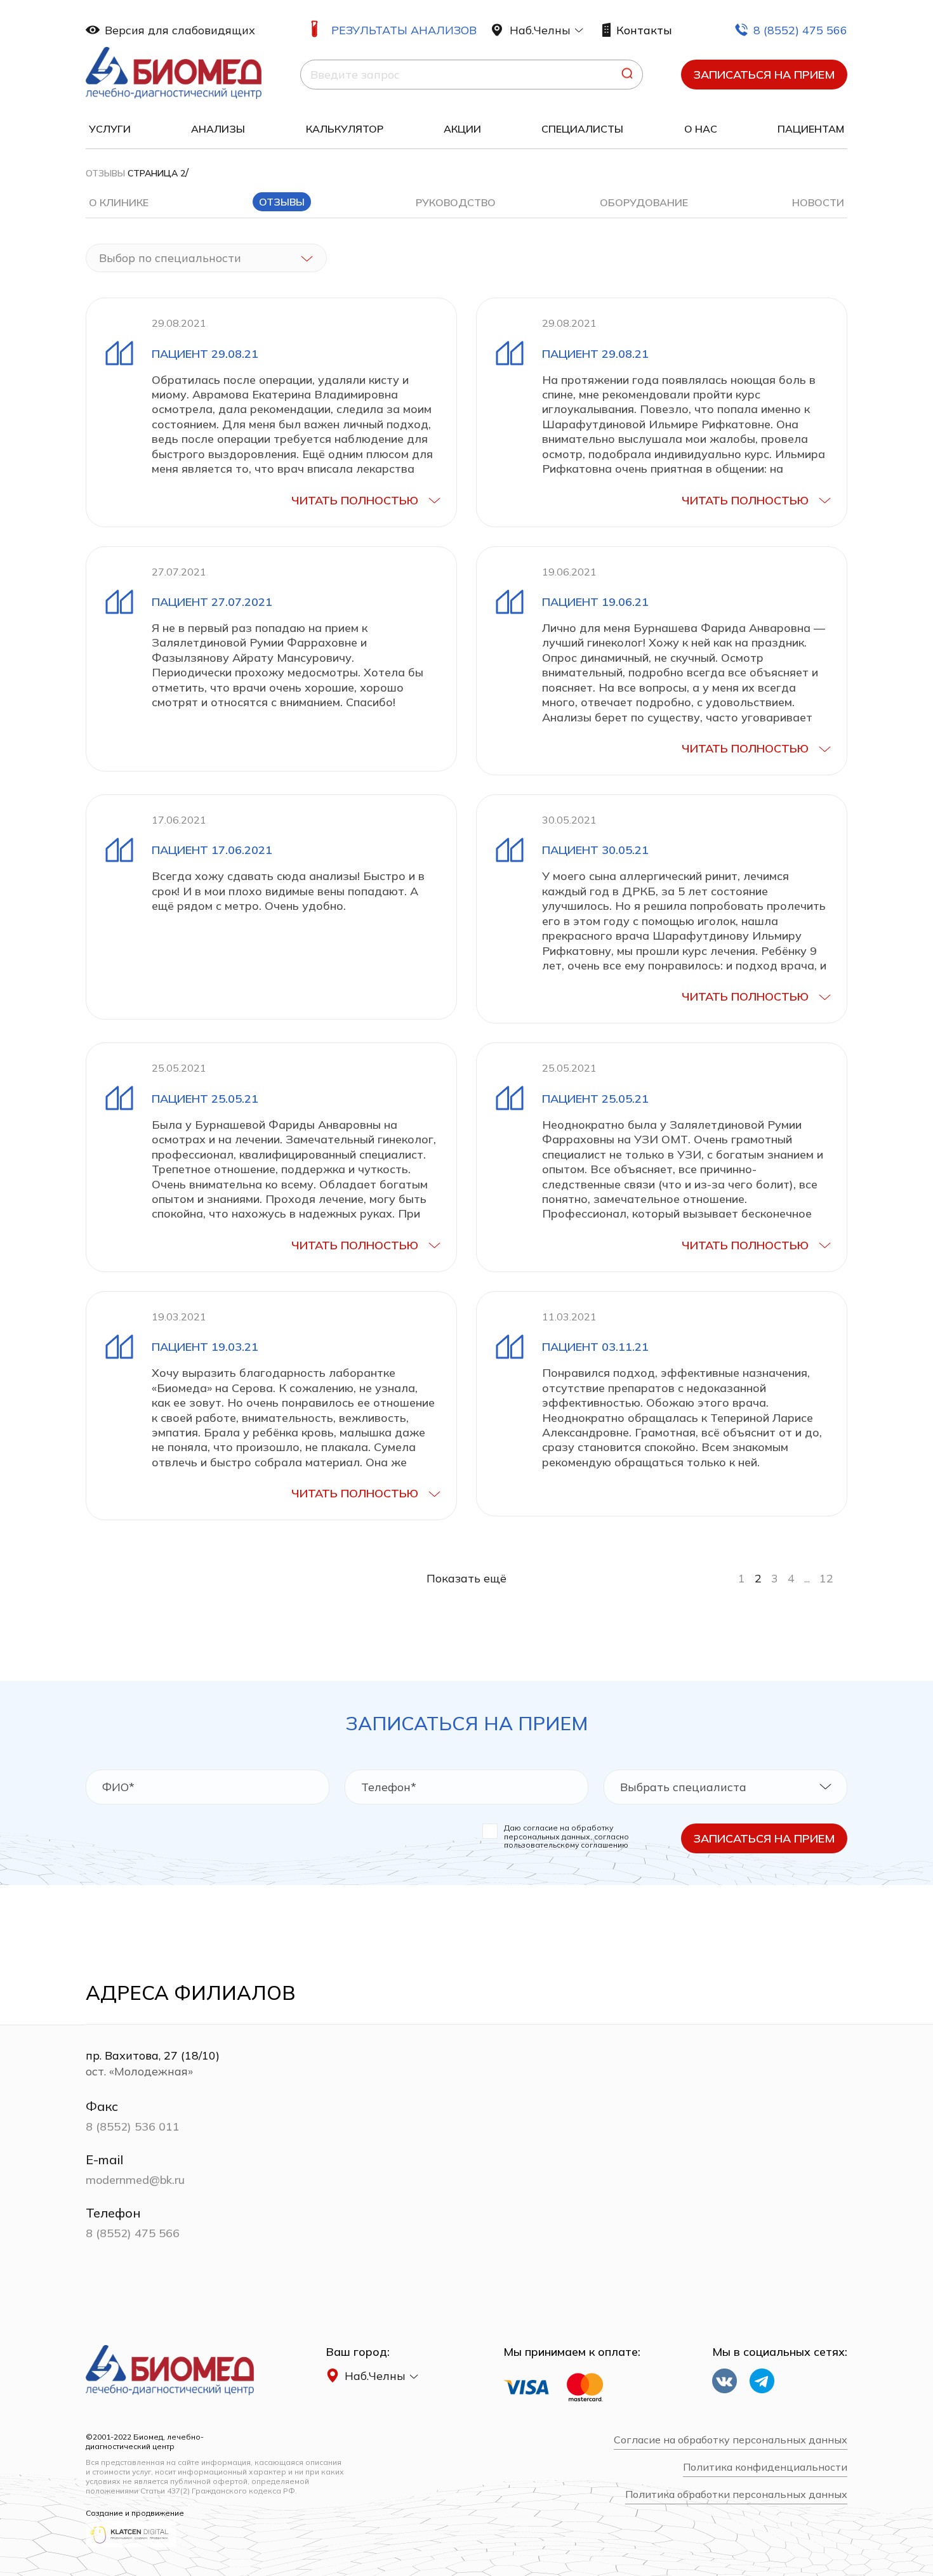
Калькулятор (345, 129)
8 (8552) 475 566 (800, 30)
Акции (462, 129)
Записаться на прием (764, 75)
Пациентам (811, 129)
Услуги (110, 129)
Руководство (456, 202)
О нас (701, 129)
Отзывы (105, 173)
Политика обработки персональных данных (736, 2494)
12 (826, 1578)
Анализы (218, 129)
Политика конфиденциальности (765, 2467)
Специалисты (582, 129)
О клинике (119, 202)
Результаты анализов (404, 30)
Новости (818, 202)
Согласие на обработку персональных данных (731, 2440)
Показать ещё (466, 1578)
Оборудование (644, 202)
